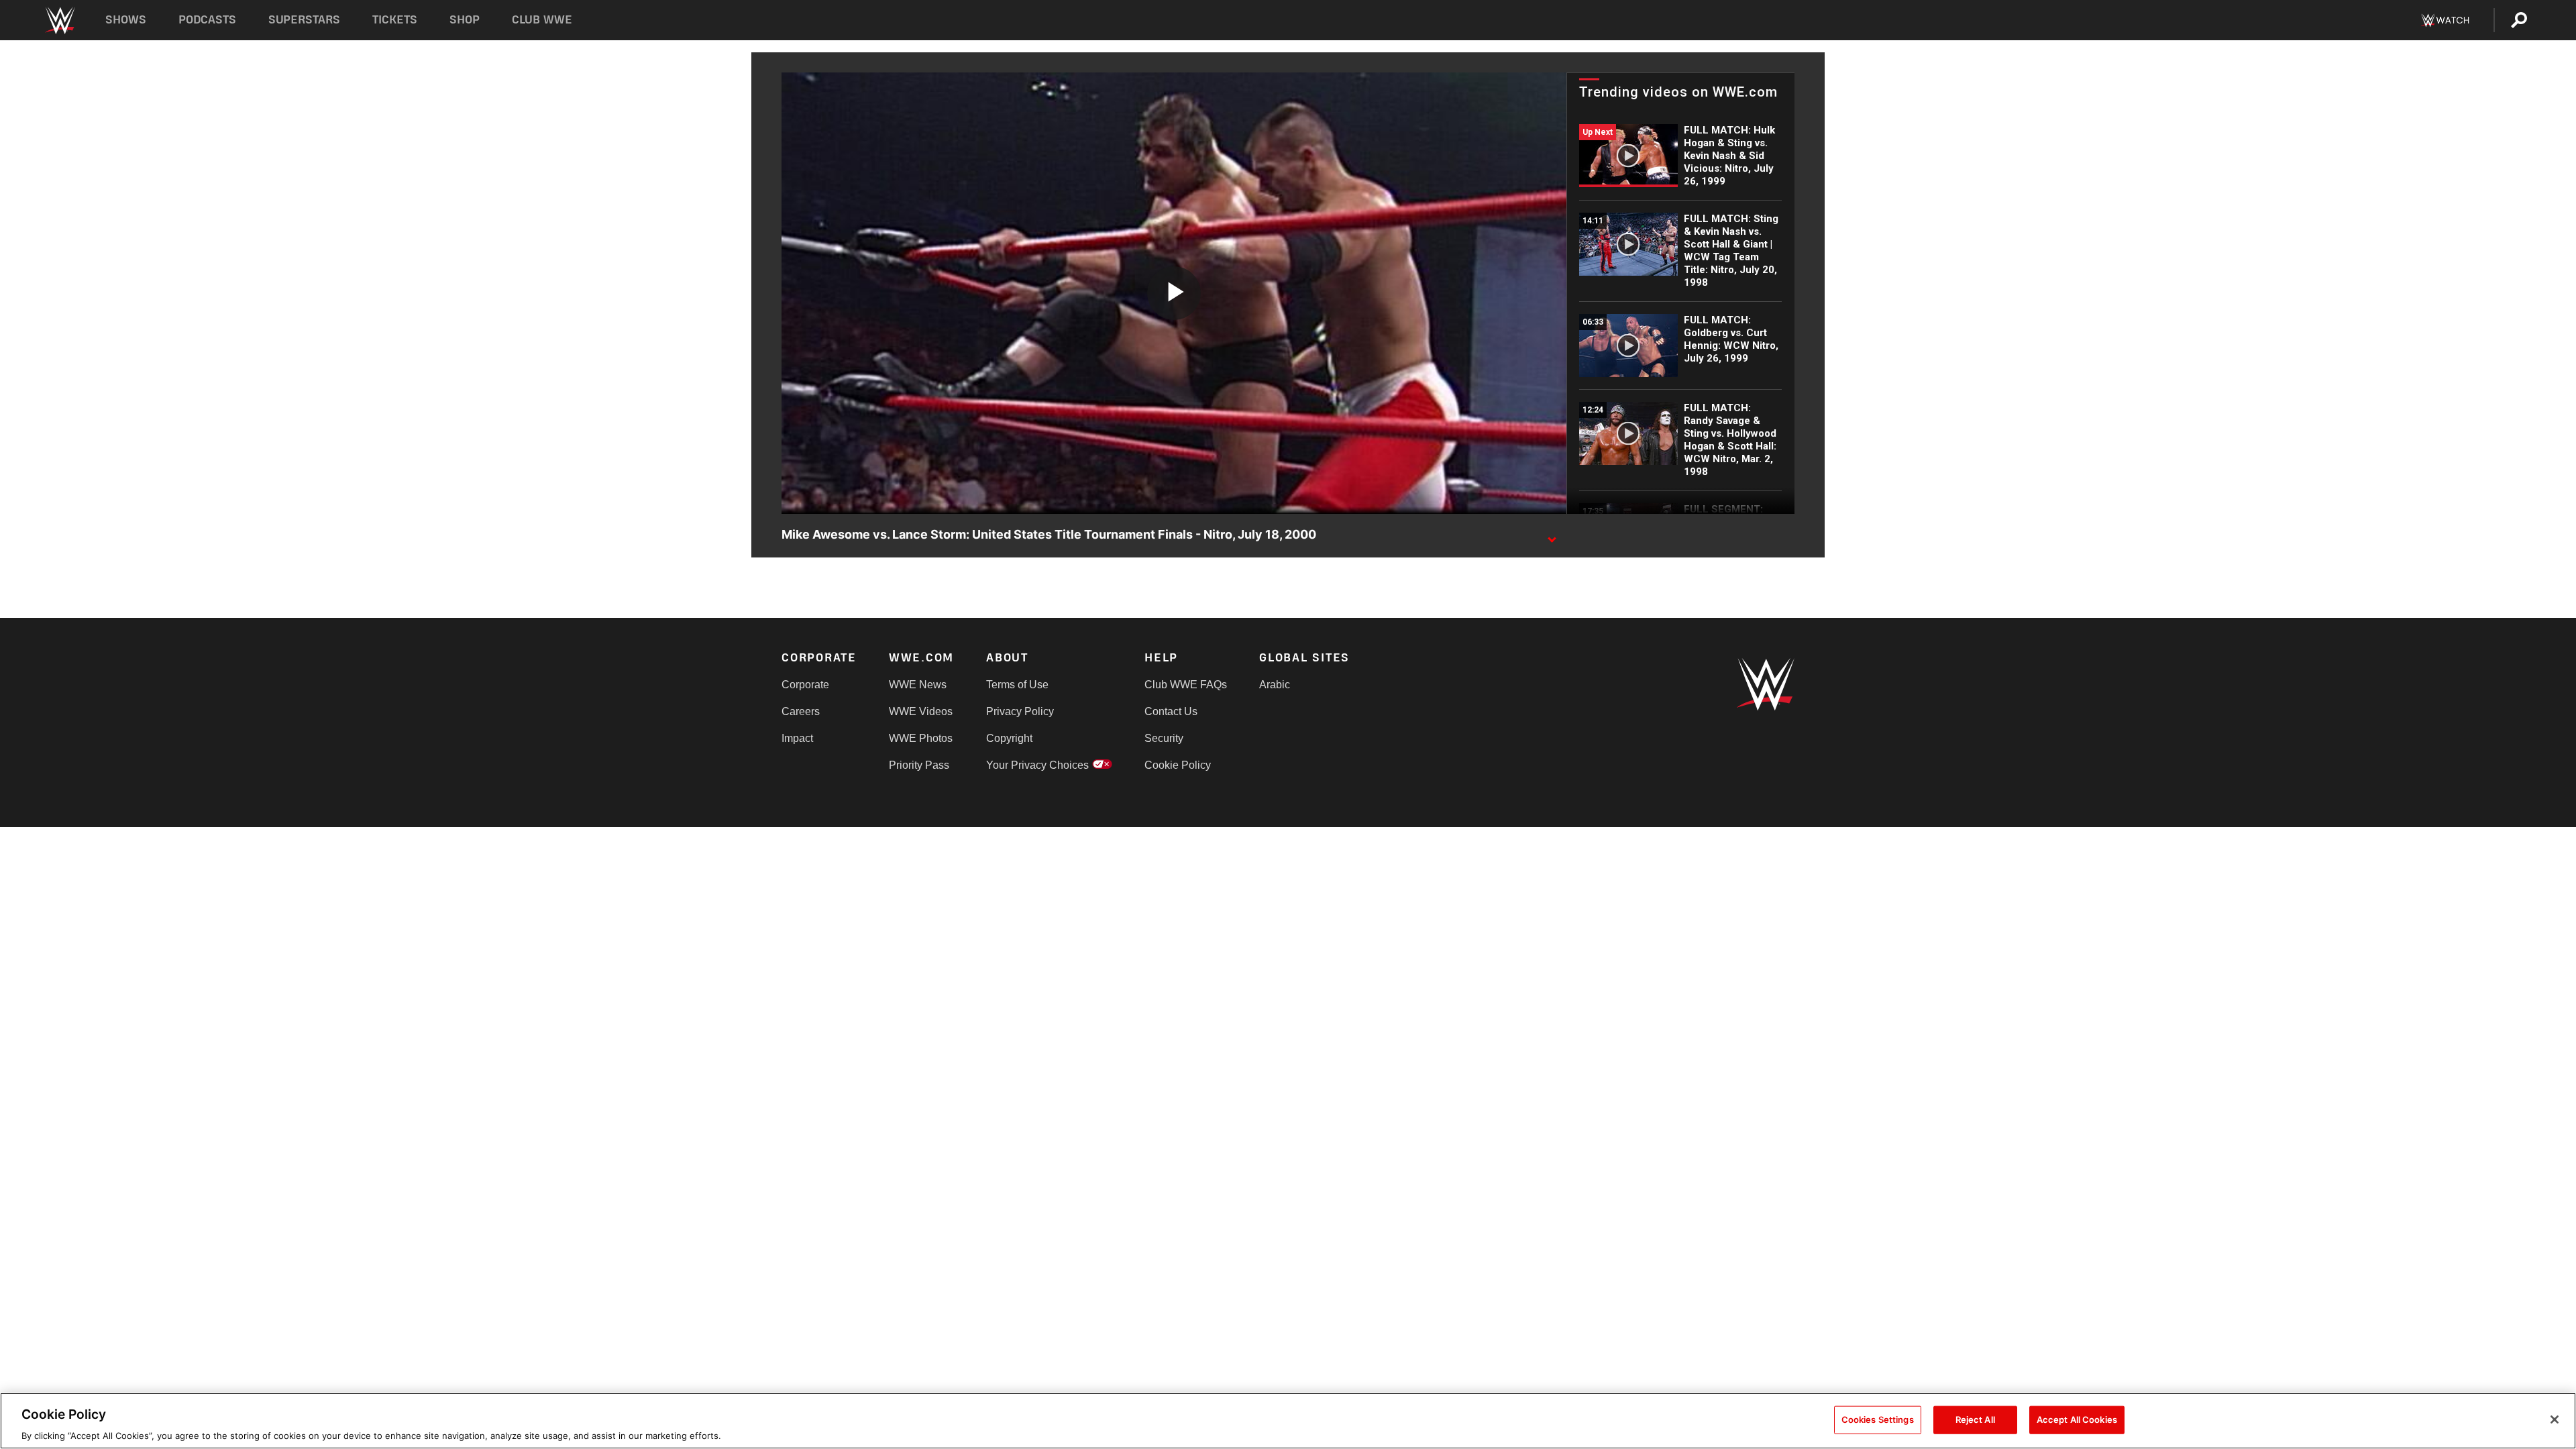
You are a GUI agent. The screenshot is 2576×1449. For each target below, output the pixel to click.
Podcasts (207, 20)
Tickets (395, 20)
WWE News (918, 685)
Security (1164, 738)
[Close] (2555, 1419)
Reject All (1975, 1419)
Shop (465, 20)
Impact (797, 738)
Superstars (305, 20)
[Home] (59, 20)
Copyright (1009, 738)
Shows (126, 20)
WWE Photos (921, 738)
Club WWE (542, 20)
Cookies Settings (1878, 1419)
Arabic (1275, 685)
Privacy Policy (1020, 711)
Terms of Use (1017, 685)
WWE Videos (921, 711)
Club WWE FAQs (1186, 685)
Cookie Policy (1178, 765)
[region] (1288, 1421)
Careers (801, 711)
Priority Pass (919, 765)
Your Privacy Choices (1037, 765)
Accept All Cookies (2077, 1419)
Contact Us (1171, 711)
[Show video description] (1552, 535)
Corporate (805, 685)
